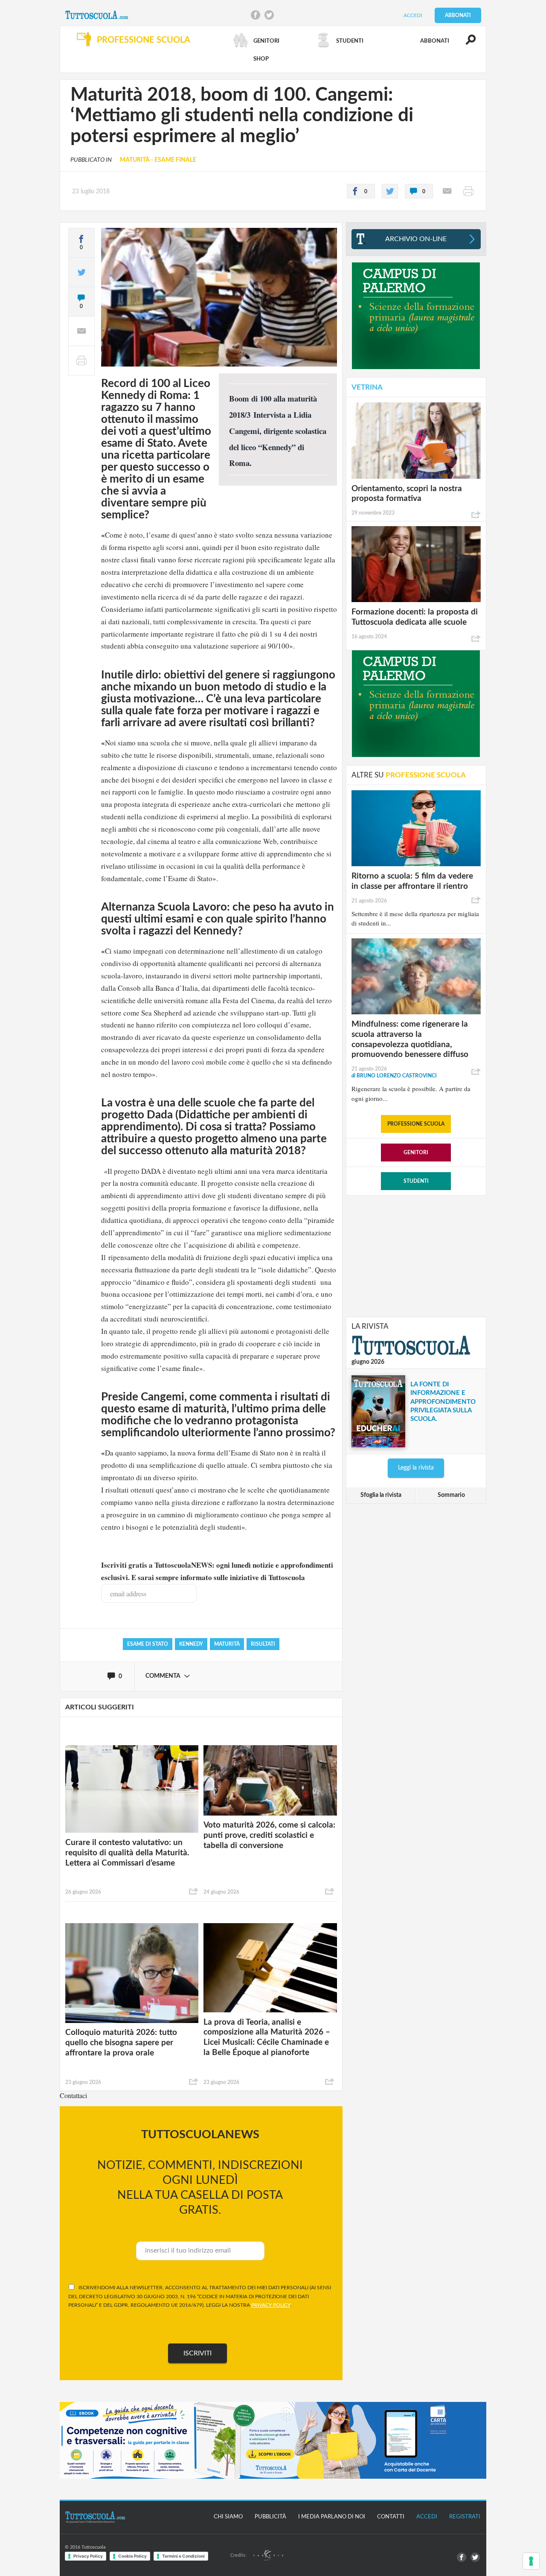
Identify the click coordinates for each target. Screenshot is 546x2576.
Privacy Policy (88, 2556)
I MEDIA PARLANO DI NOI (332, 2517)
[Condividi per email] (447, 191)
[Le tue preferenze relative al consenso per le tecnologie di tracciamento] (531, 2561)
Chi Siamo (228, 2517)
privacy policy (271, 2305)
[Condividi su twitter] (390, 191)
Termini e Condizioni (183, 2556)
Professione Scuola (416, 1124)
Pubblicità (270, 2517)
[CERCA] (466, 44)
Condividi (194, 1892)
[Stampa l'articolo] (468, 191)
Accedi (413, 15)
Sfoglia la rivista (381, 1495)
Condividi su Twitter (269, 15)
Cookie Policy (132, 2556)
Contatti (391, 2517)
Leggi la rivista (416, 1468)
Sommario (451, 1495)
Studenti (416, 1181)
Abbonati (458, 15)
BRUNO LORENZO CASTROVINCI (394, 1076)
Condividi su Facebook (256, 15)
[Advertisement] (416, 1255)
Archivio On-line (416, 239)
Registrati (465, 2517)
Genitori (416, 1153)
